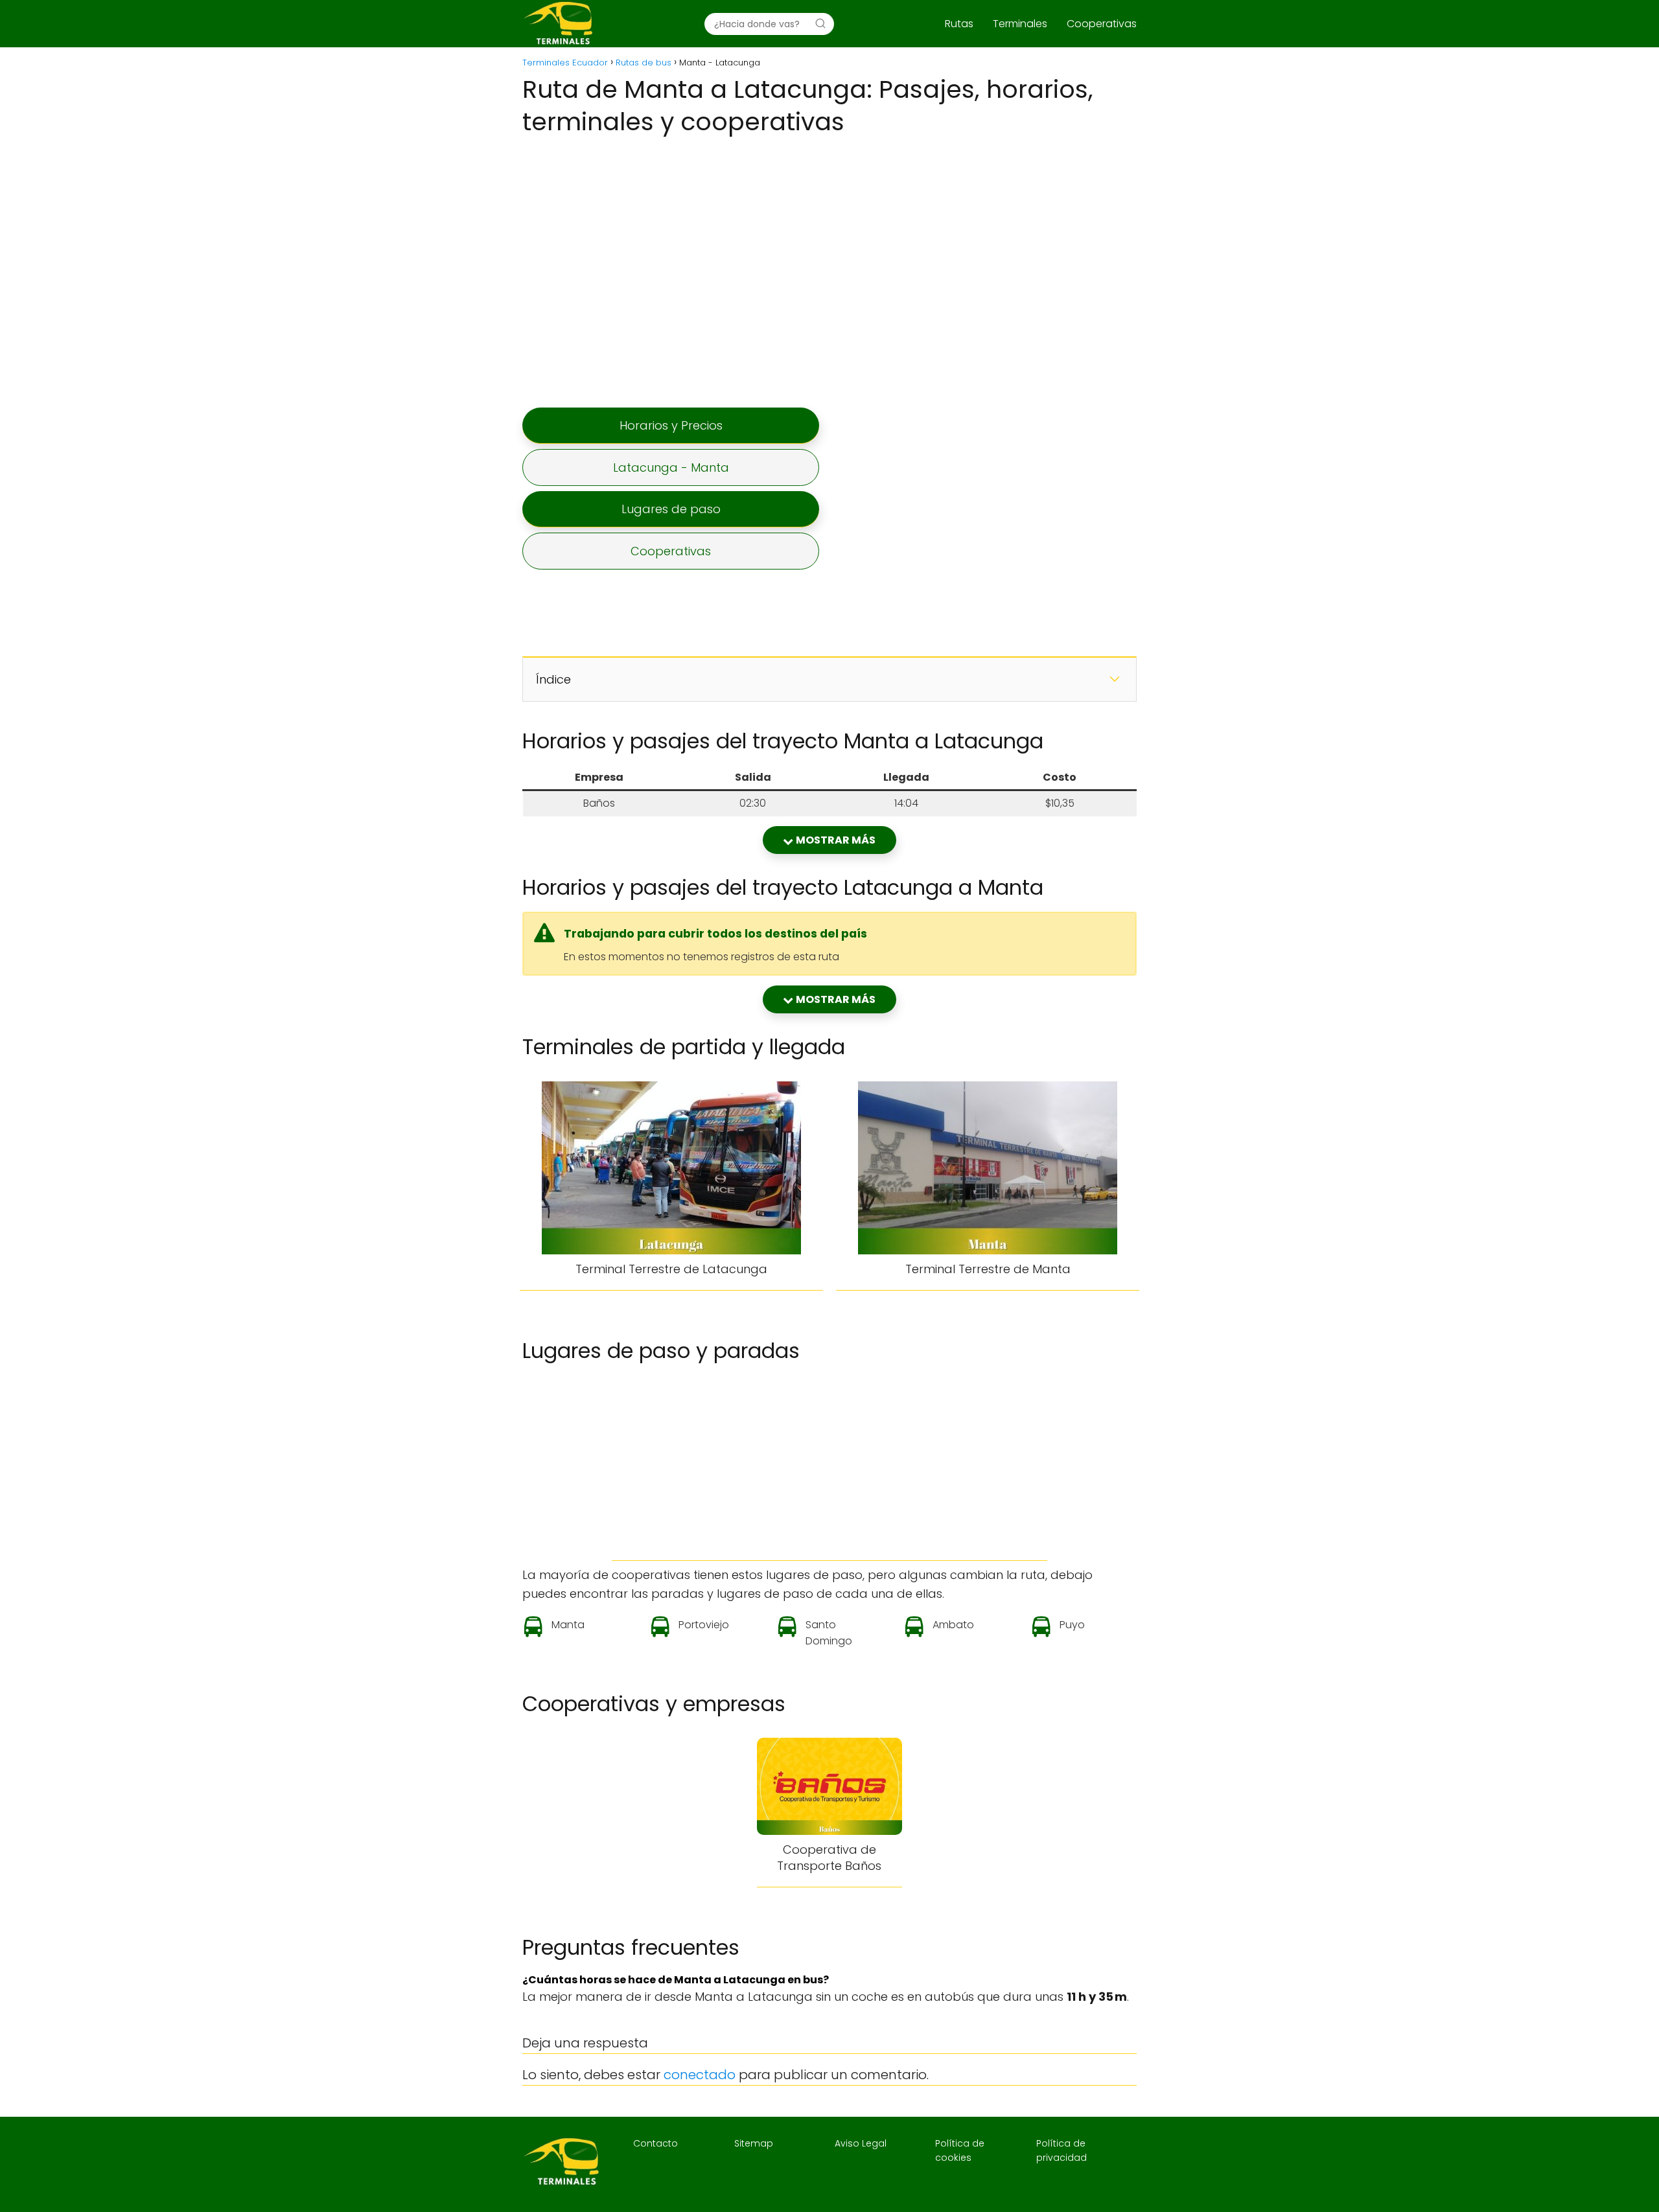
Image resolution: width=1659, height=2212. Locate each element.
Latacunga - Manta (671, 467)
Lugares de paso (671, 509)
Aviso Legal (861, 2143)
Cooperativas (1102, 24)
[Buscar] (820, 23)
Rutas (959, 24)
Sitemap (754, 2143)
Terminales (1020, 24)
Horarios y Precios (671, 425)
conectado (700, 2075)
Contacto (655, 2143)
